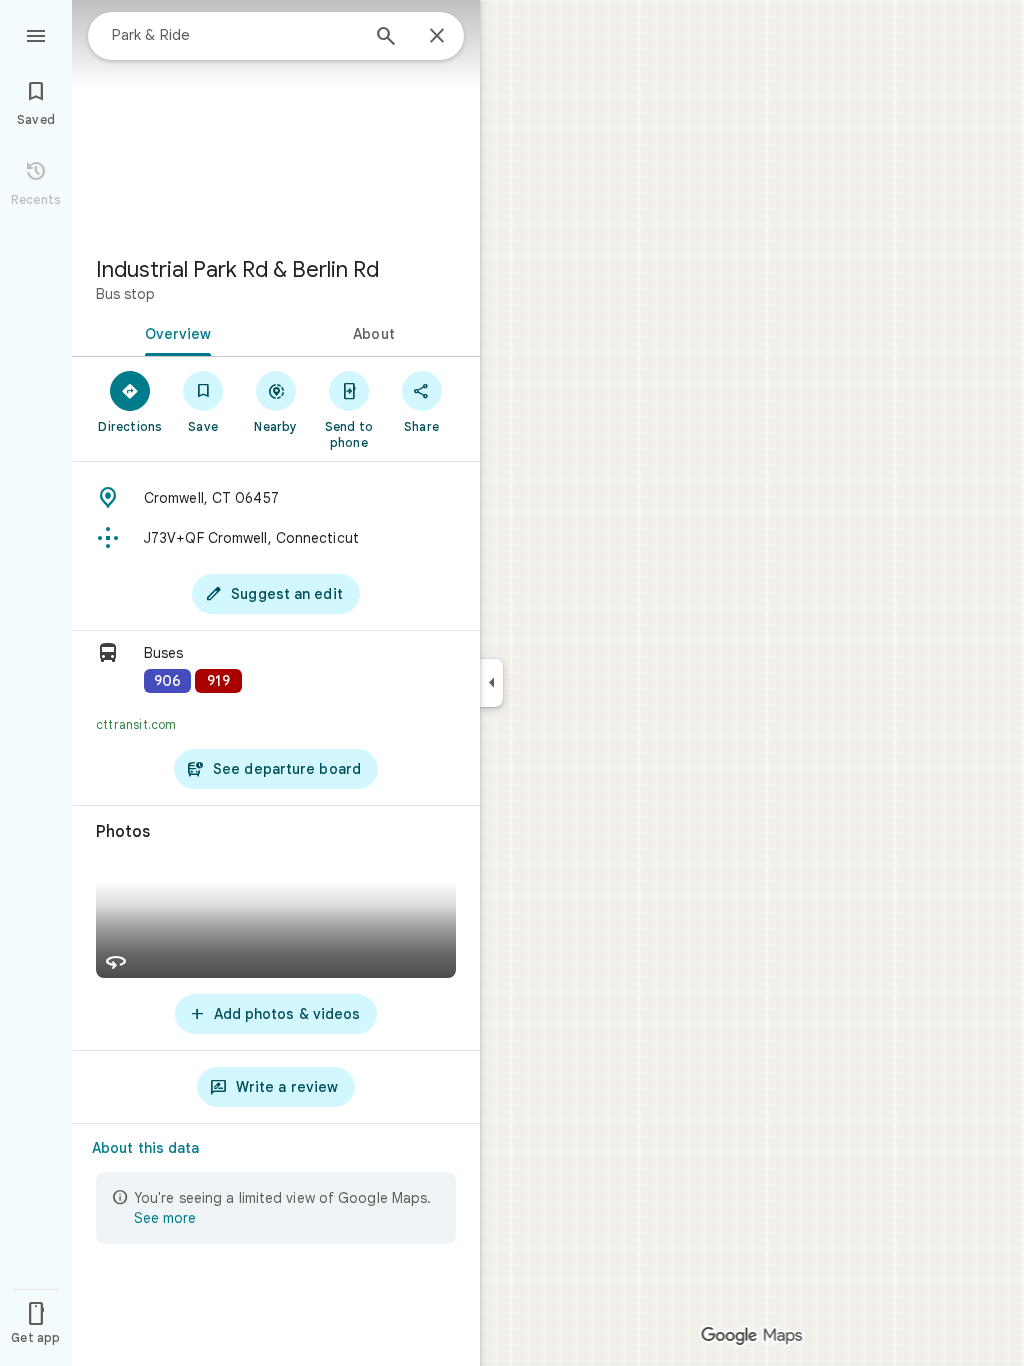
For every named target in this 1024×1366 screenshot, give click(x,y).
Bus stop (125, 294)
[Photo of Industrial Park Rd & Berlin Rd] (276, 120)
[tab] (174, 332)
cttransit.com (136, 724)
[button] (276, 669)
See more (165, 1218)
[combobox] (235, 35)
